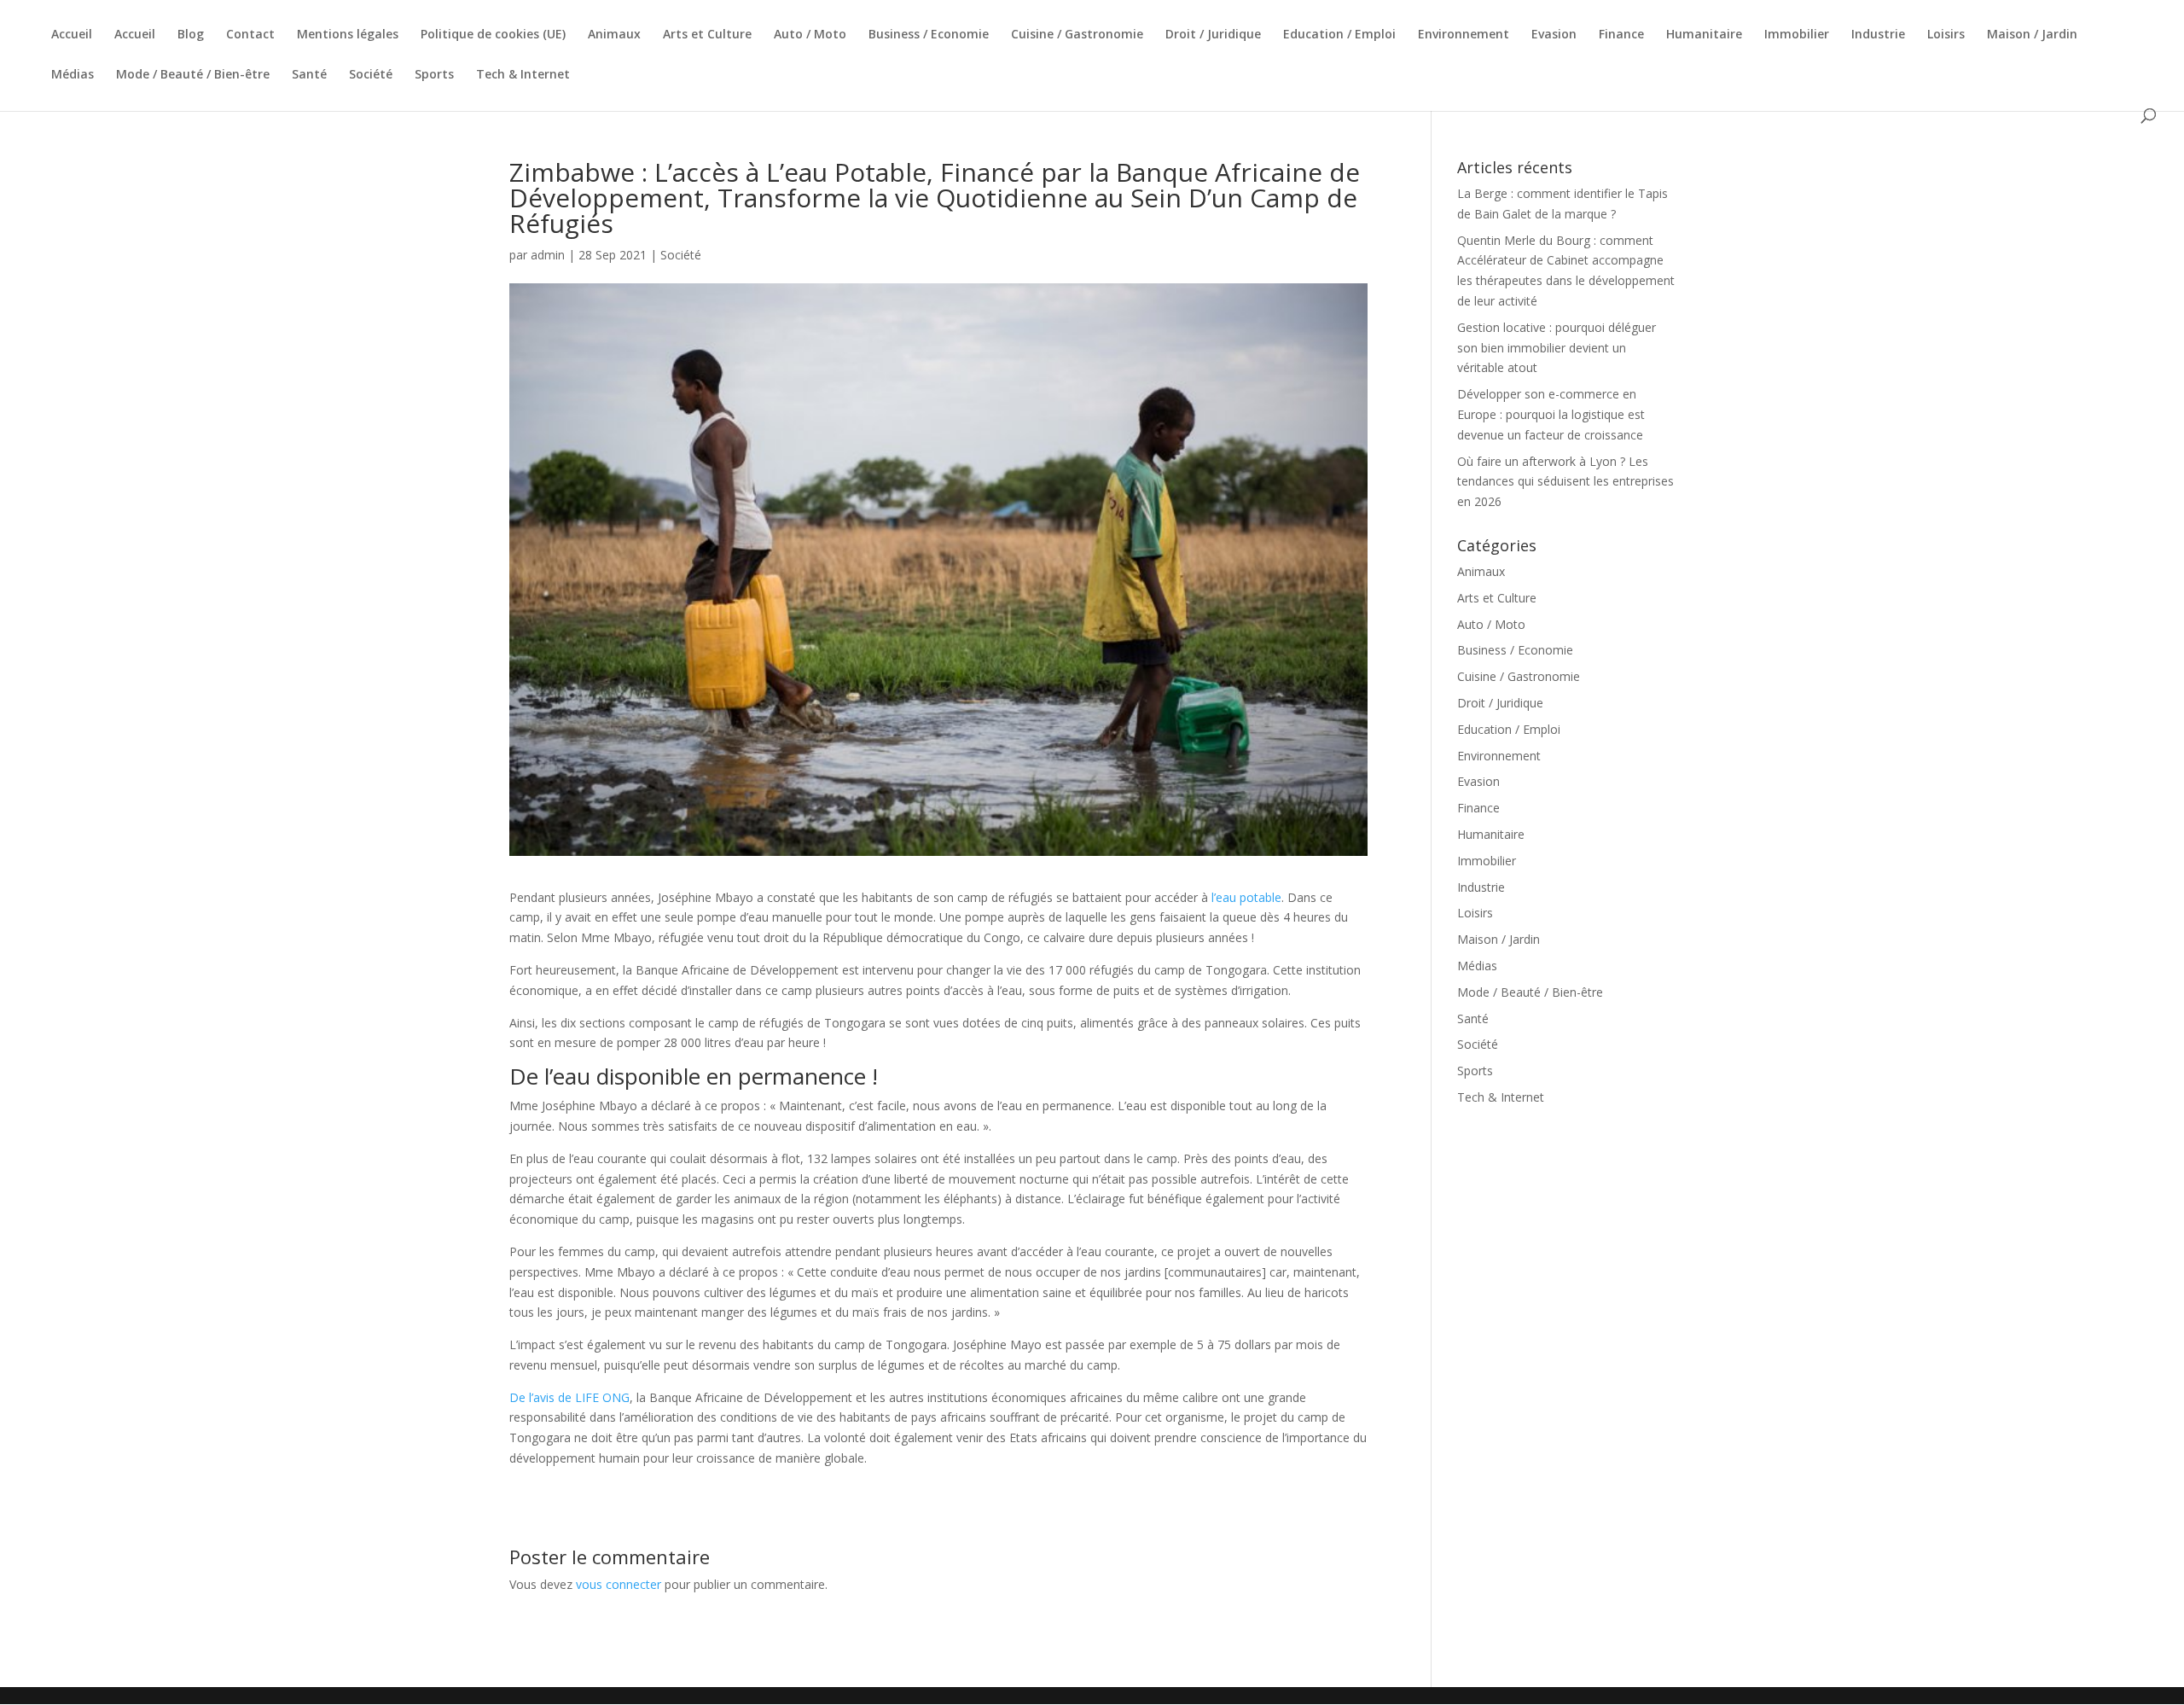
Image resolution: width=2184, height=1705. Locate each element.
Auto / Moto (810, 35)
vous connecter (619, 1584)
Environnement (1464, 35)
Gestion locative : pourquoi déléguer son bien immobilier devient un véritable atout (1557, 348)
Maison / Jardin (2032, 35)
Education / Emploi (1339, 35)
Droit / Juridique (1213, 35)
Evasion (1554, 35)
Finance (1621, 35)
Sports (434, 75)
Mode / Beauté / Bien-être (193, 75)
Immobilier (1797, 35)
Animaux (614, 35)
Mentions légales (348, 35)
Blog (191, 35)
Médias (73, 75)
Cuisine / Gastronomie (1077, 35)
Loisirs (1946, 35)
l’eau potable (1246, 897)
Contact (250, 35)
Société (371, 75)
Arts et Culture (707, 35)
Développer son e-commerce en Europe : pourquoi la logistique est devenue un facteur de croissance (1551, 414)
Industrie (1878, 35)
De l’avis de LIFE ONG (569, 1397)
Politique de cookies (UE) (493, 35)
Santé (309, 75)
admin (548, 255)
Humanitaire (1704, 35)
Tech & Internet (523, 75)
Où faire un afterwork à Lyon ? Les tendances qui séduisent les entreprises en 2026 (1565, 482)
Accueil (72, 35)
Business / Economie (929, 35)
